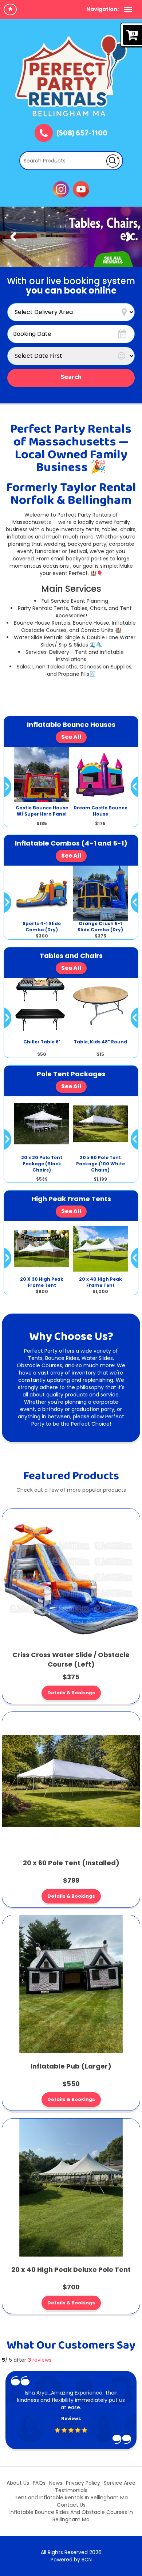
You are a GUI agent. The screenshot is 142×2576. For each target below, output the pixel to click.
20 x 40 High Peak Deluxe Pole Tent (71, 2270)
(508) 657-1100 (82, 134)
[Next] (129, 237)
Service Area (120, 2483)
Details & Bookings (71, 1693)
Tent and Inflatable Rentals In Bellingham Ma (71, 2498)
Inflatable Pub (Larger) (71, 2066)
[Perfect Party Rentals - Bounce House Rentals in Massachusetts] (71, 76)
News (56, 2483)
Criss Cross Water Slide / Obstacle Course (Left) (71, 1659)
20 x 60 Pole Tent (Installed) (71, 1863)
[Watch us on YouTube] (81, 189)
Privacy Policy (83, 2483)
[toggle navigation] (128, 9)
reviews (40, 2360)
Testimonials (71, 2490)
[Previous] (13, 237)
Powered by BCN (71, 2560)
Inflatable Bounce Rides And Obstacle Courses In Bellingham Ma (71, 2516)
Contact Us (71, 2505)
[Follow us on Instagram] (61, 189)
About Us (18, 2483)
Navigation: (102, 9)
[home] (10, 9)
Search (71, 377)
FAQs (39, 2483)
